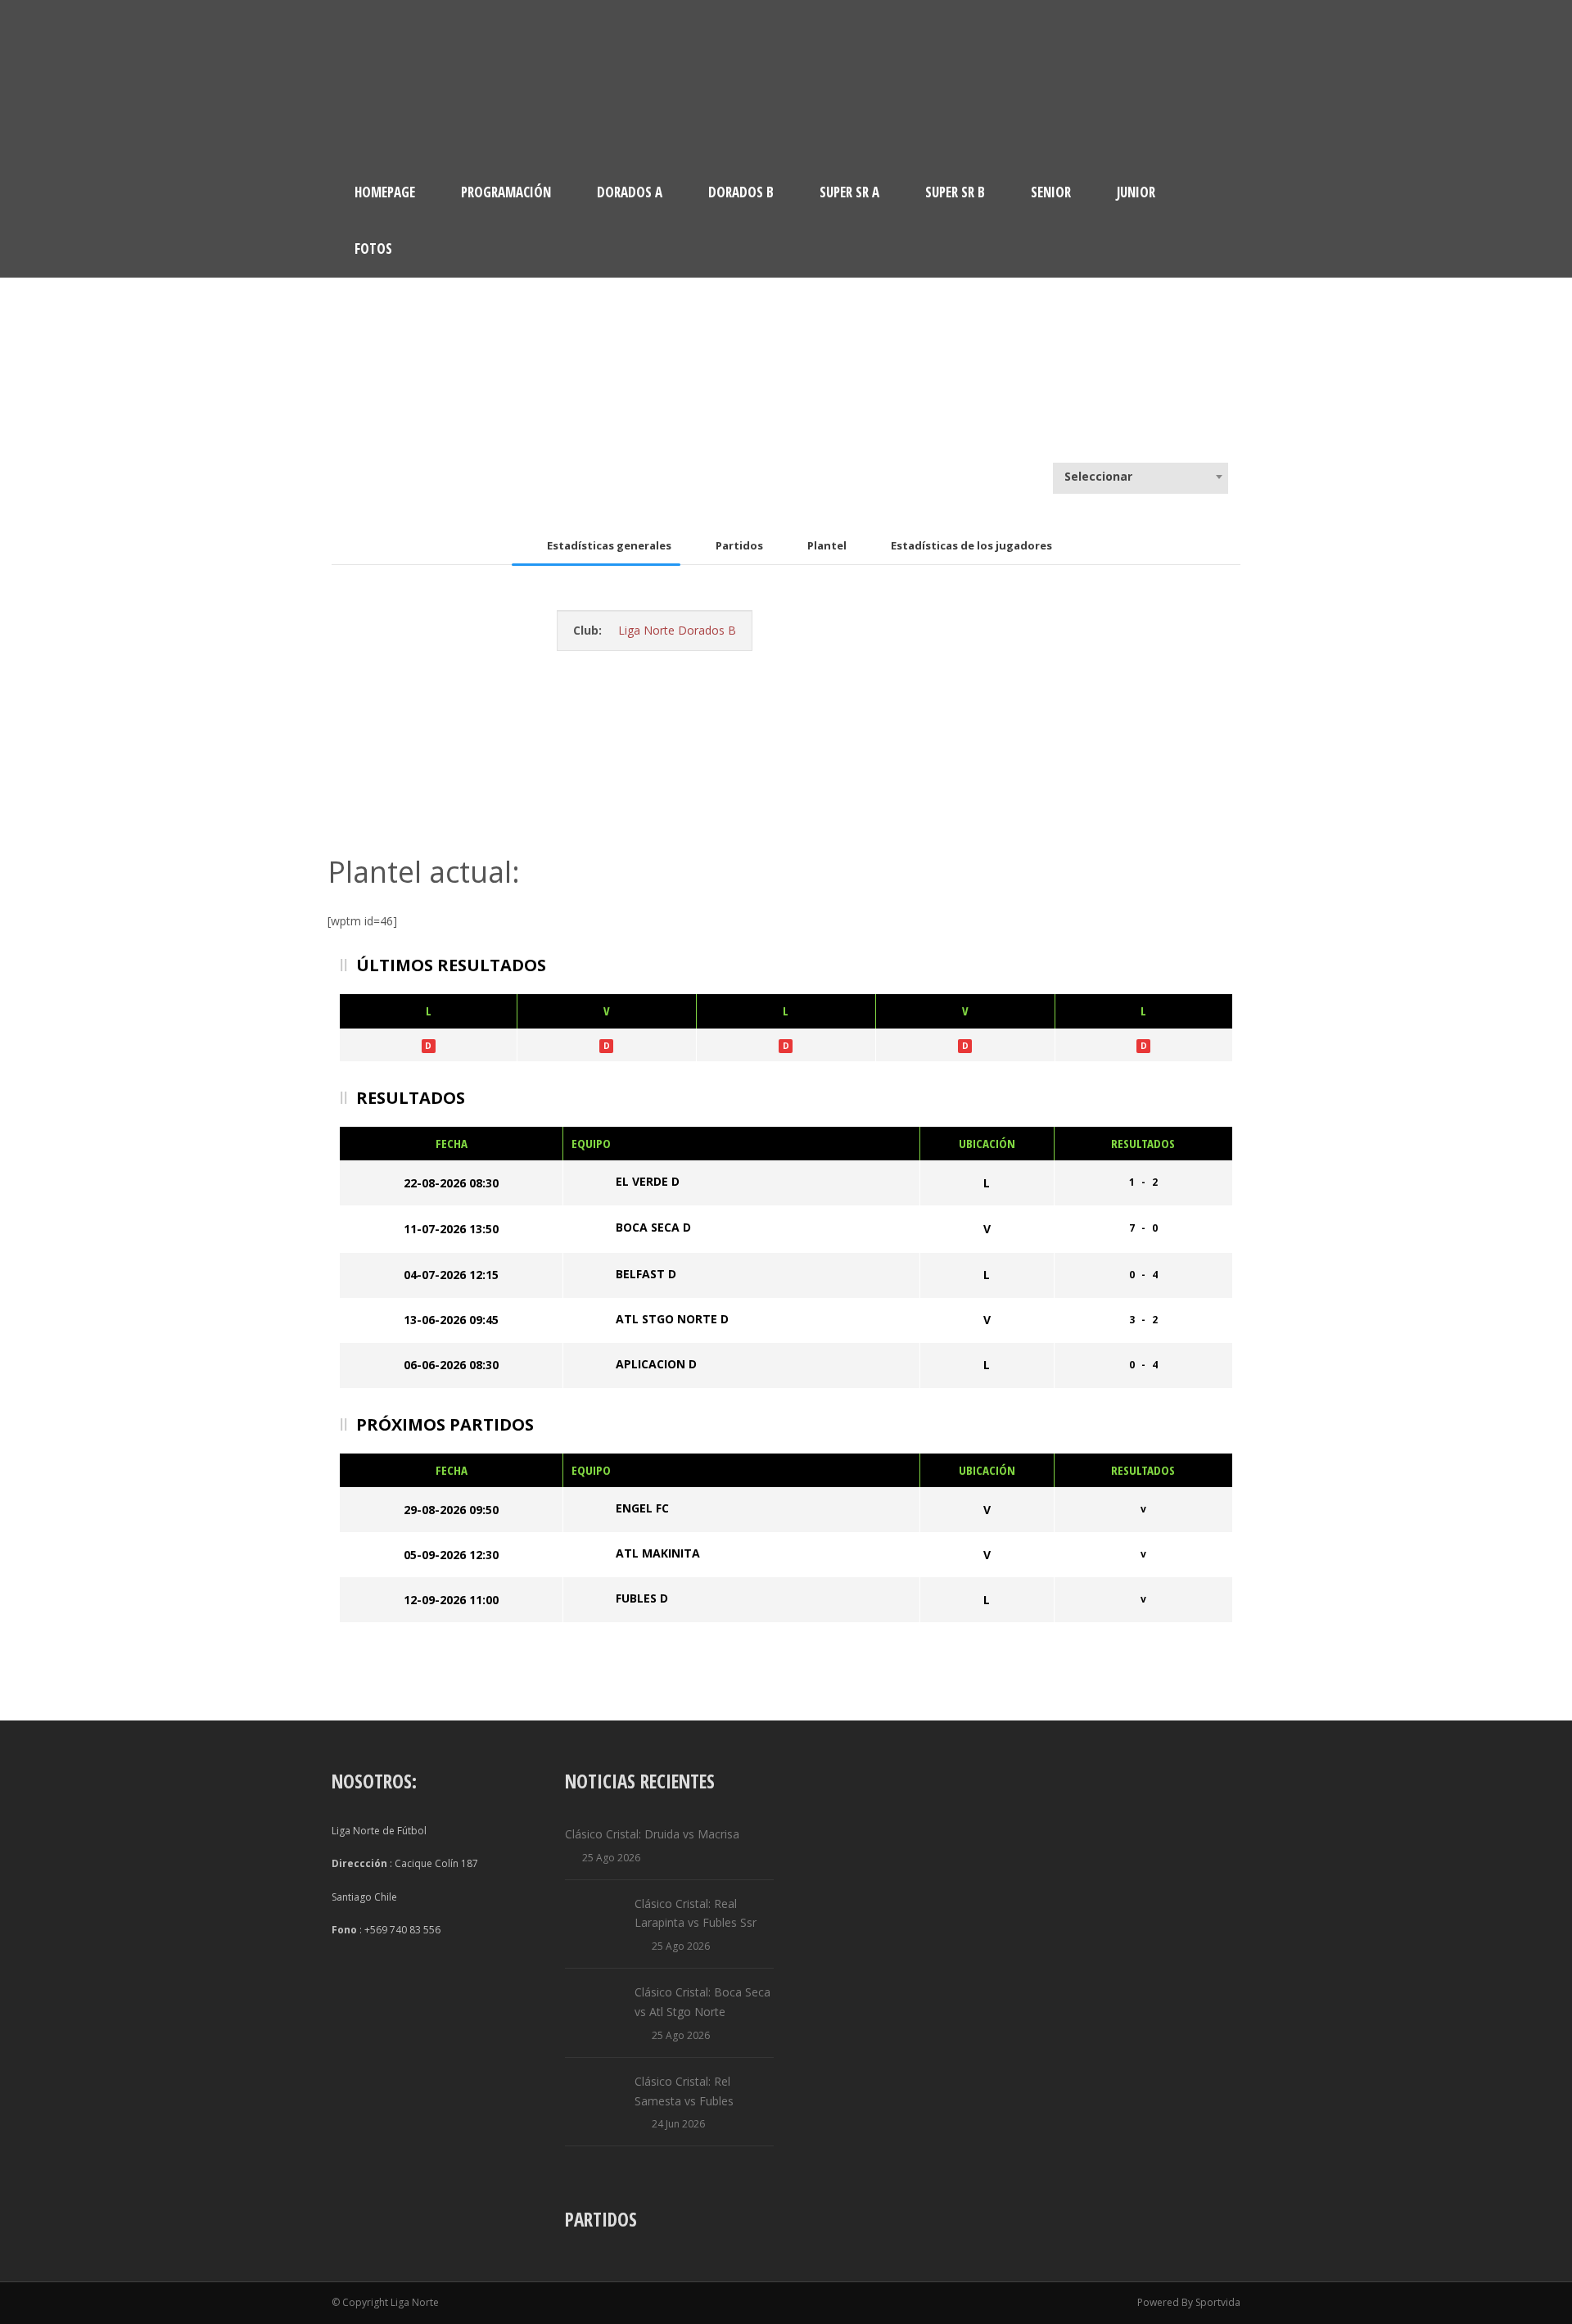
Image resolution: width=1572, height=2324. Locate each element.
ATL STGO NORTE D (672, 1319)
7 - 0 (1143, 1228)
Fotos (373, 249)
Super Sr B (955, 192)
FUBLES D (642, 1598)
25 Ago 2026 (611, 1858)
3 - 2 (1143, 1320)
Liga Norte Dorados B (677, 630)
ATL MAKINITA (658, 1553)
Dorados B (741, 192)
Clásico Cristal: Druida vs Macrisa (652, 1834)
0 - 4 (1143, 1275)
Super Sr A (849, 192)
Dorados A (630, 192)
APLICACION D (656, 1364)
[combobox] (1141, 477)
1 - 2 (1143, 1182)
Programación (506, 192)
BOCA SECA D (653, 1228)
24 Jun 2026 (678, 2124)
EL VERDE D (648, 1181)
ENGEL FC (642, 1508)
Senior (1051, 192)
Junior (1136, 192)
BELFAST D (646, 1274)
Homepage (385, 192)
